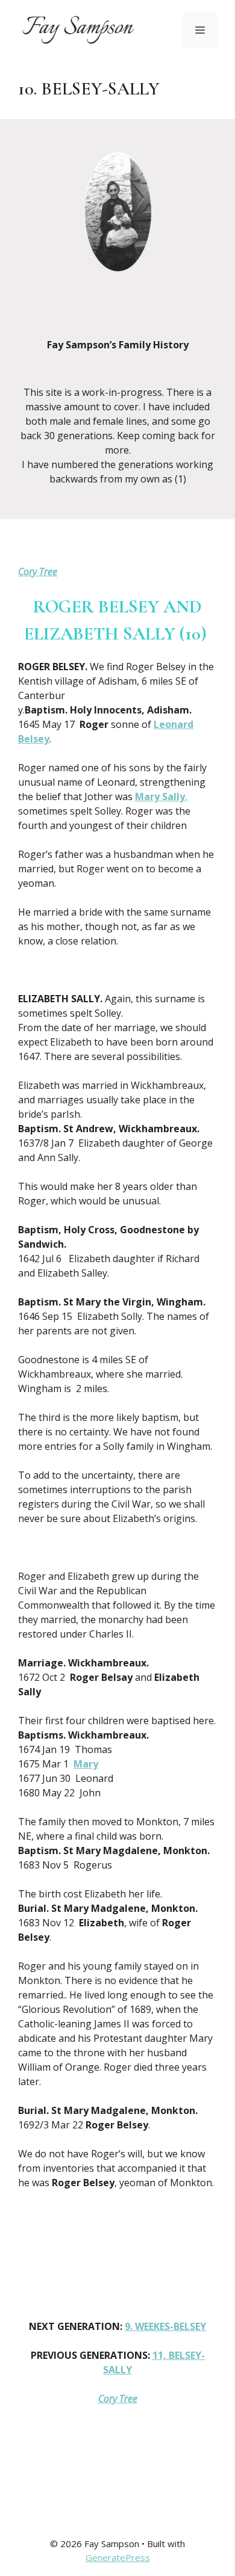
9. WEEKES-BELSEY (165, 2326)
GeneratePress (118, 2557)
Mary (86, 1764)
